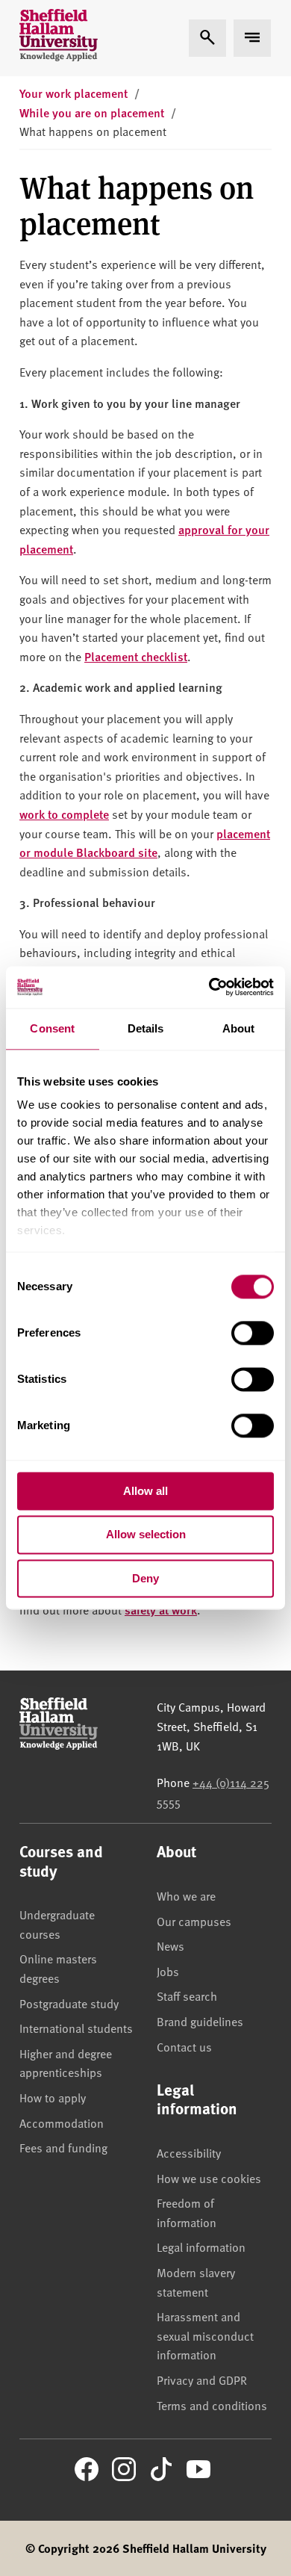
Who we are (186, 1895)
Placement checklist (136, 656)
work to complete (64, 814)
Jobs (168, 1971)
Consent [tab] (52, 1028)
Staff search (187, 1996)
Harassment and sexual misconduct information (205, 2335)
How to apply (53, 2097)
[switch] (253, 1333)
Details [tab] (146, 1028)
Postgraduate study (69, 2003)
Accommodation (62, 2123)
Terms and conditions (212, 2405)
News (170, 1945)
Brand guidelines (200, 2021)
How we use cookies (209, 2178)
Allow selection (146, 1535)
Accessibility (189, 2152)
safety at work (161, 1610)
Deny (145, 1578)
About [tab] (239, 1028)
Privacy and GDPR (202, 2380)
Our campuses (194, 1921)
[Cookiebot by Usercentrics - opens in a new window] (209, 987)
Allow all (145, 1491)
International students (76, 2028)
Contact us (184, 2046)
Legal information (201, 2247)
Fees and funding (63, 2147)
